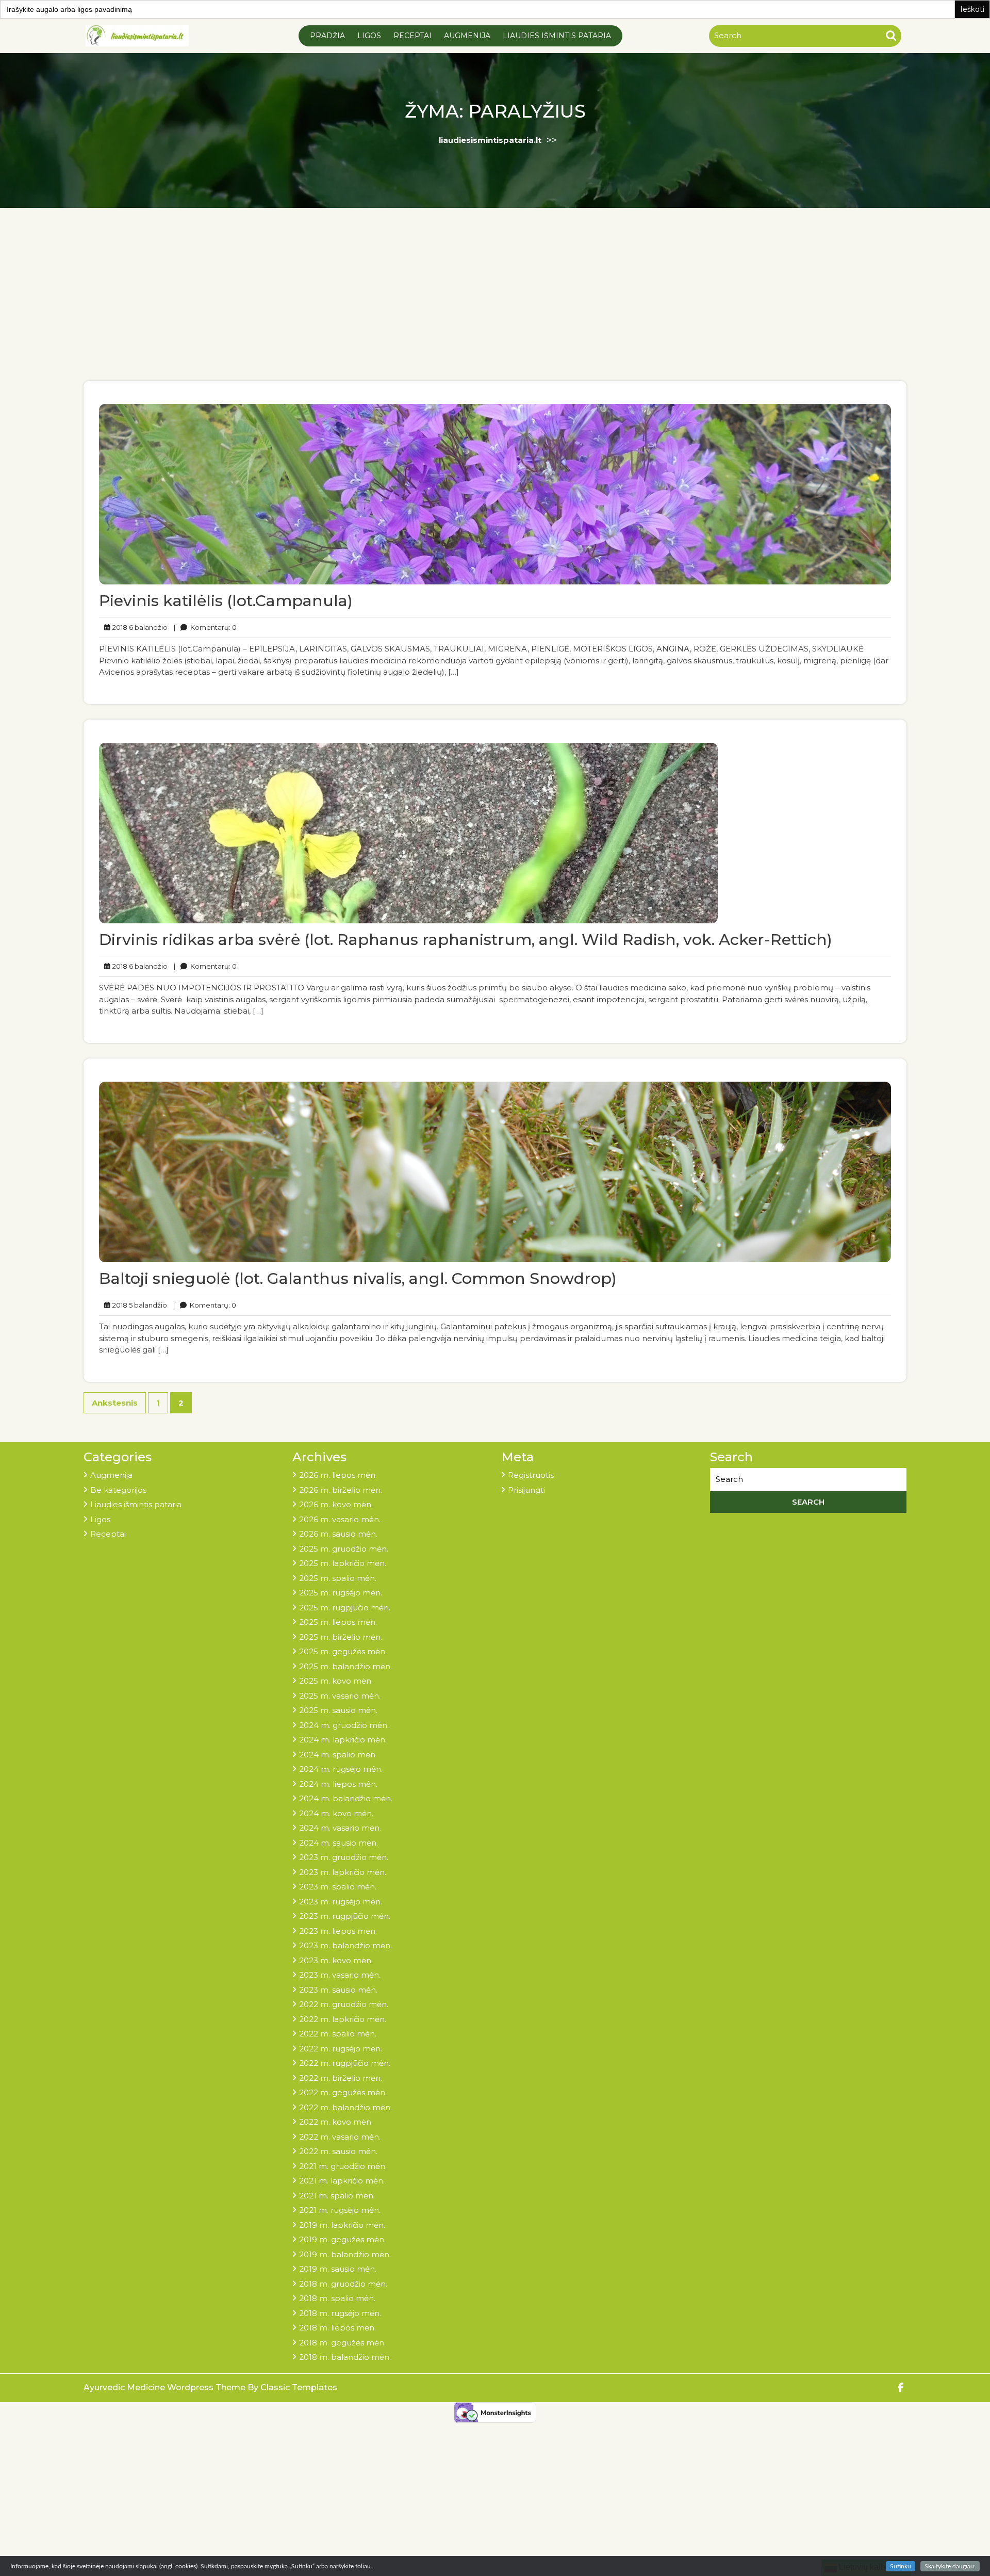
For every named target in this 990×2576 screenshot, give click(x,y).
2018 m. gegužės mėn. (342, 2343)
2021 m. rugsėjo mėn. (340, 2210)
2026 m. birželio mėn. (341, 1490)
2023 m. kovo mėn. (336, 1960)
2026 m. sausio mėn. (338, 1534)
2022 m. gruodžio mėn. (344, 2004)
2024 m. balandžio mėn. (346, 1798)
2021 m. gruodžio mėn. (343, 2166)
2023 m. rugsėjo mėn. (341, 1902)
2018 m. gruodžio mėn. (343, 2284)
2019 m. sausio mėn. (338, 2269)
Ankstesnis (115, 1403)
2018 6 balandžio (138, 627)
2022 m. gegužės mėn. (343, 2092)
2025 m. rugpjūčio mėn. (345, 1608)
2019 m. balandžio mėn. (345, 2254)
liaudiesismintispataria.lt (490, 140)
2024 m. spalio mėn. (338, 1755)
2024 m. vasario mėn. (340, 1828)
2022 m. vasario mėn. (340, 2137)
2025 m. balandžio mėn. (345, 1666)
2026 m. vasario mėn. (340, 1519)
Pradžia (327, 36)
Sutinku (901, 2566)
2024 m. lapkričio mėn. (343, 1740)
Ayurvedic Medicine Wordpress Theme (166, 2387)
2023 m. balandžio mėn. (345, 1945)
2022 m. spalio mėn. (338, 2034)
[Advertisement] (495, 303)
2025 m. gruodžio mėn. (344, 1549)
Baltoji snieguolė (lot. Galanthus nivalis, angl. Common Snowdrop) (358, 1278)
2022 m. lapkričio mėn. (343, 2019)
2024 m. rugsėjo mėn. (341, 1769)
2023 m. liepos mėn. (338, 1931)
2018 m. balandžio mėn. (345, 2357)
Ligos (369, 36)
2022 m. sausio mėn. (338, 2151)
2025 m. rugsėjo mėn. (341, 1593)
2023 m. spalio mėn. (338, 1887)
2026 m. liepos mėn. (338, 1475)
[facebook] (901, 2388)
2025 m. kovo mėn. (336, 1681)
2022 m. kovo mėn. (336, 2122)
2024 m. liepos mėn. (338, 1784)
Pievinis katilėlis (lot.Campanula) (226, 601)
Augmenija (467, 36)
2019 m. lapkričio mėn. (342, 2225)
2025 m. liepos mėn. (338, 1622)
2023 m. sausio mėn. (338, 1990)
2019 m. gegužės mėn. (342, 2239)
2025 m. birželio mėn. (341, 1637)
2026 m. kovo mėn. (336, 1504)
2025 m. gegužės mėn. (343, 1651)
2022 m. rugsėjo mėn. (341, 2049)
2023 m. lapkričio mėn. (343, 1872)
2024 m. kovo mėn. (336, 1813)
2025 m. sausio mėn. (338, 1710)
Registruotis (531, 1475)
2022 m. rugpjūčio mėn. (345, 2063)
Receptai (412, 36)
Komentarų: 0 (205, 627)
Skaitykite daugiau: (950, 2566)
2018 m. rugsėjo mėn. (340, 2313)
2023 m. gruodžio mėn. (344, 1857)
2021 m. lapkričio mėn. (342, 2181)
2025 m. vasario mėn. (340, 1696)
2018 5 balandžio (138, 1305)
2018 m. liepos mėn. (337, 2328)
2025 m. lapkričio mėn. (343, 1563)
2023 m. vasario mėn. (340, 1975)
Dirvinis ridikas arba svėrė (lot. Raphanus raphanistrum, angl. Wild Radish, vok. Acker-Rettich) (466, 940)
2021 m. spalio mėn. (337, 2196)
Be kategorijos (118, 1490)
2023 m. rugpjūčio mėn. (345, 1916)
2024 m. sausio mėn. (339, 1843)
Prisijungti (526, 1490)
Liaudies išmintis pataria (557, 36)
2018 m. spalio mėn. (337, 2298)
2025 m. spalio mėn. (338, 1578)
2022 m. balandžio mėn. (345, 2107)
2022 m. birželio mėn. (341, 2078)
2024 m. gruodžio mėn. (344, 1725)
